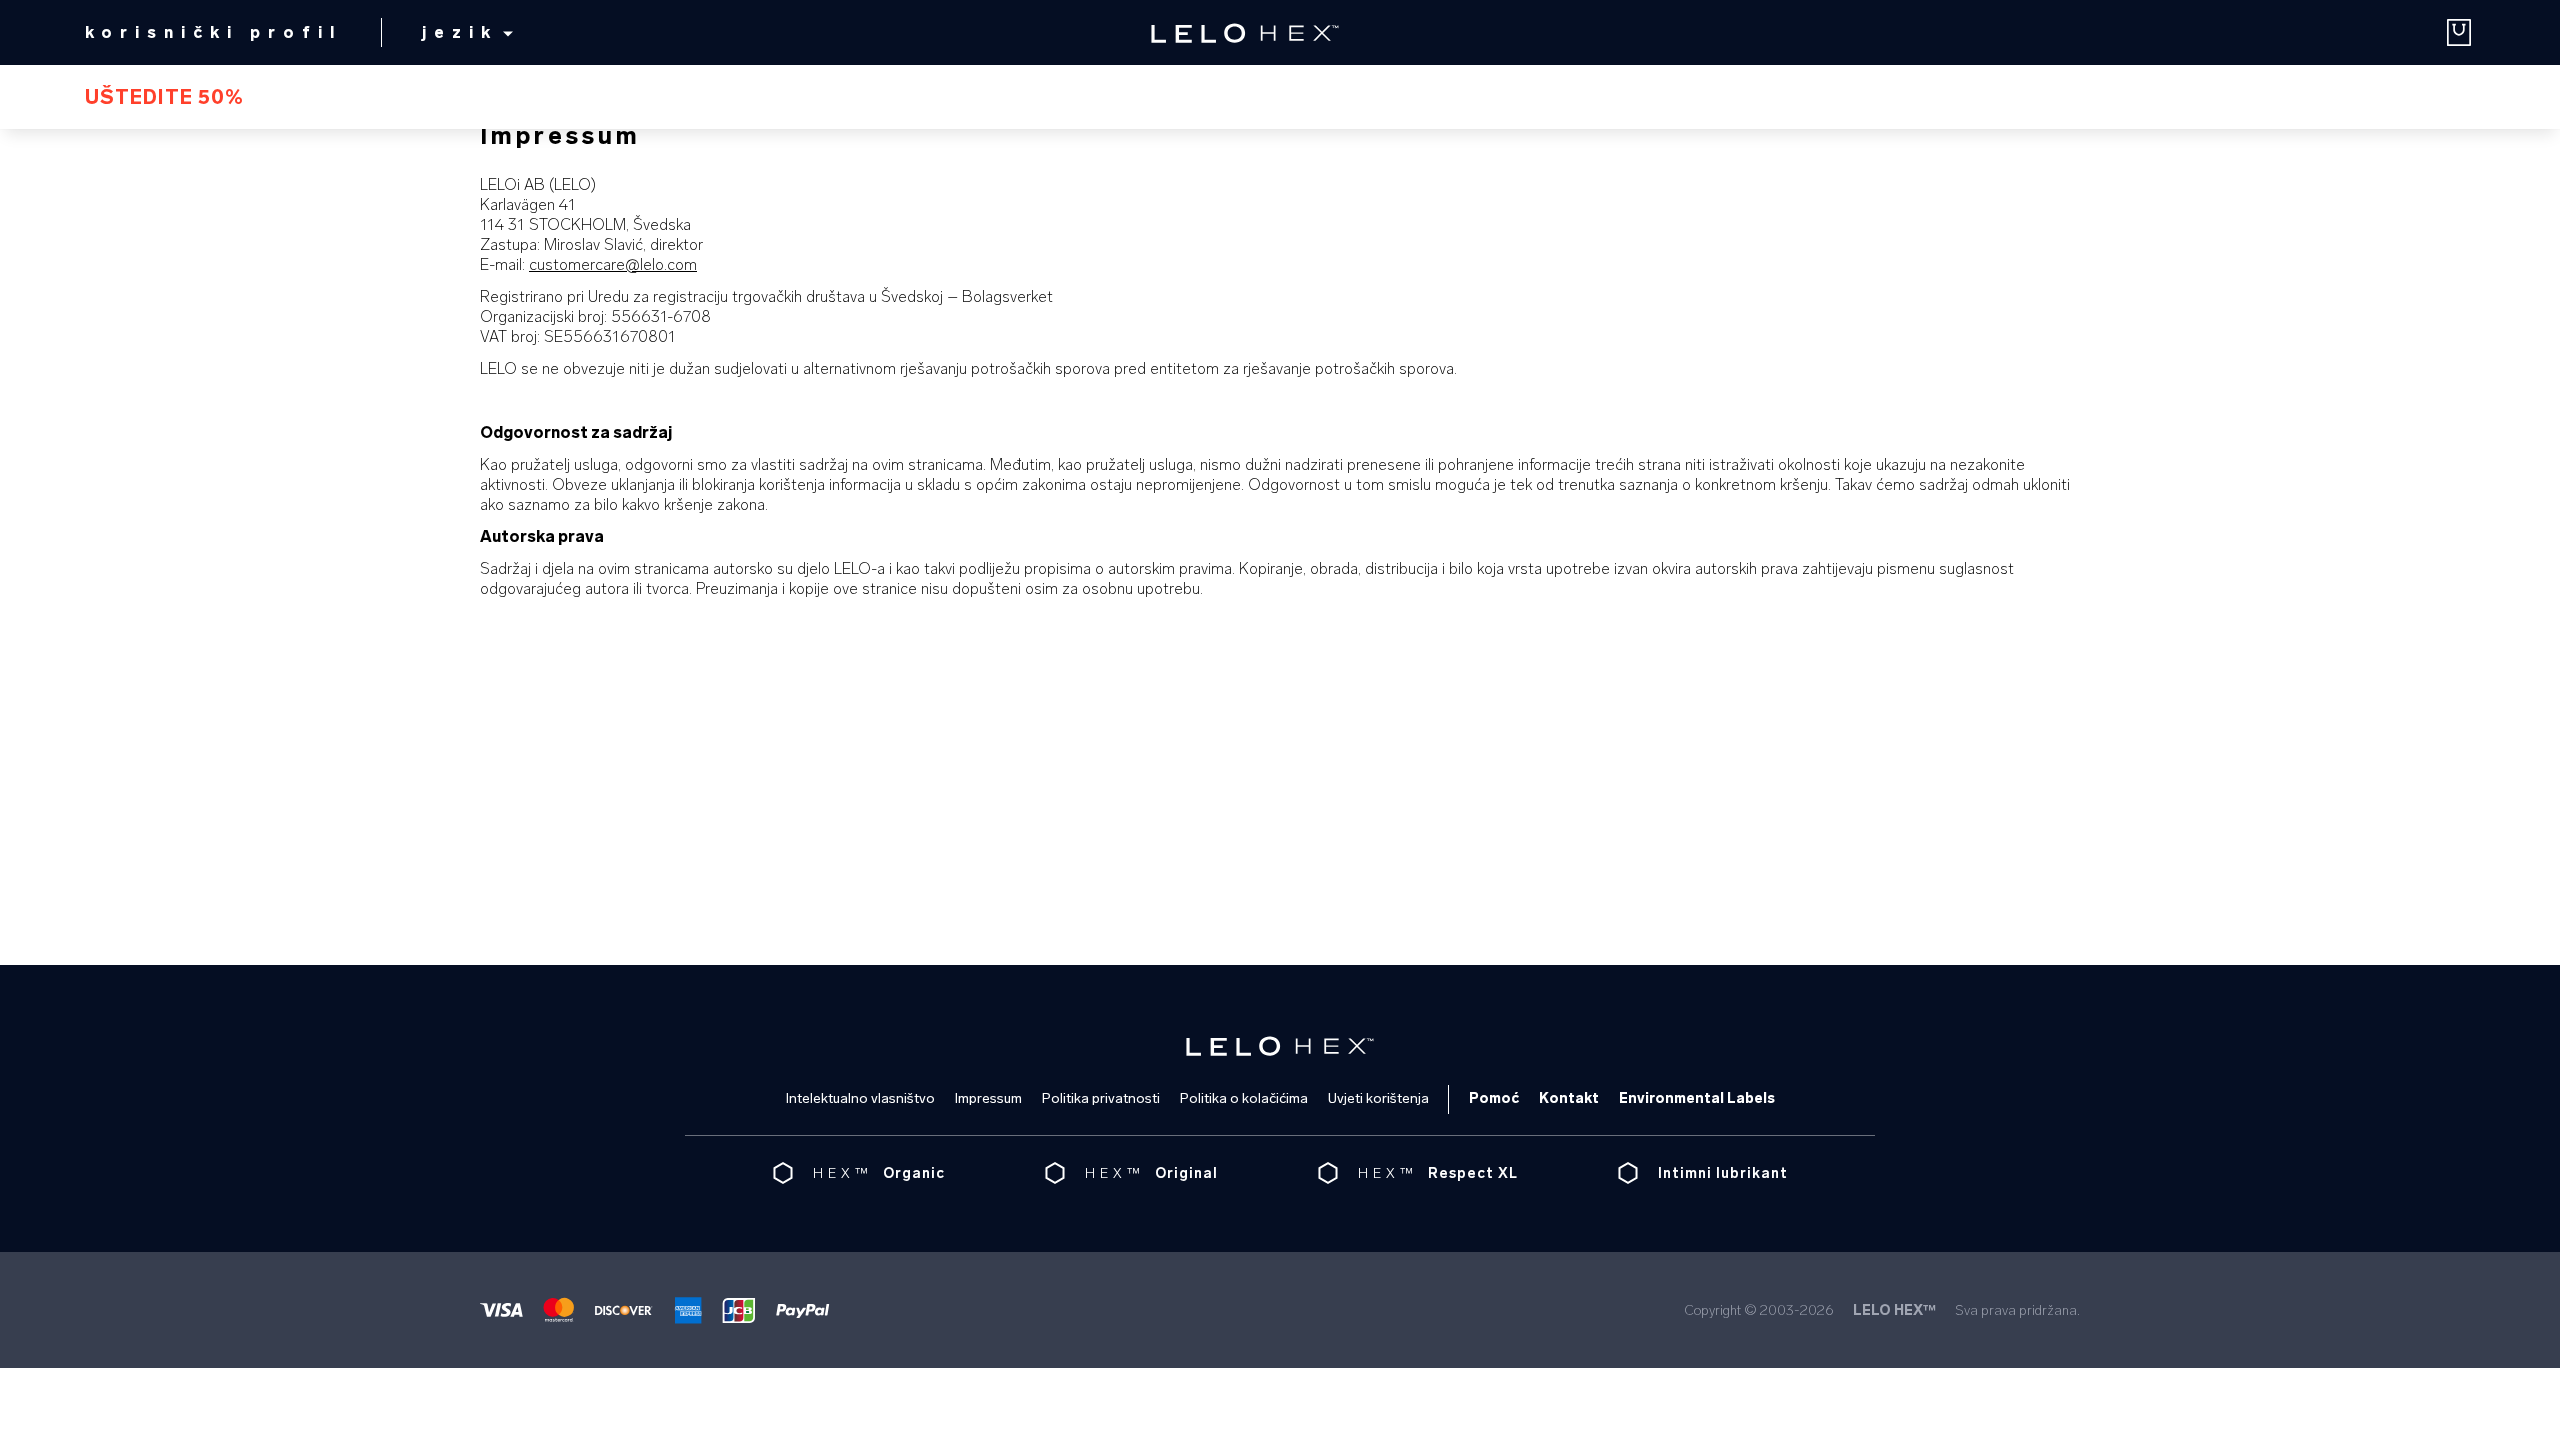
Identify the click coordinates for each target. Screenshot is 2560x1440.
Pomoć (1494, 1098)
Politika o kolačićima (1244, 1098)
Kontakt (1569, 1098)
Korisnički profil (213, 32)
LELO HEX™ (1894, 1310)
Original (1186, 1173)
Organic (914, 1173)
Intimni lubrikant (1723, 1173)
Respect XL (1473, 1173)
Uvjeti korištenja (1378, 1098)
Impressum (988, 1098)
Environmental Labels (1697, 1098)
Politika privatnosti (1101, 1098)
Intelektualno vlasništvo (860, 1098)
